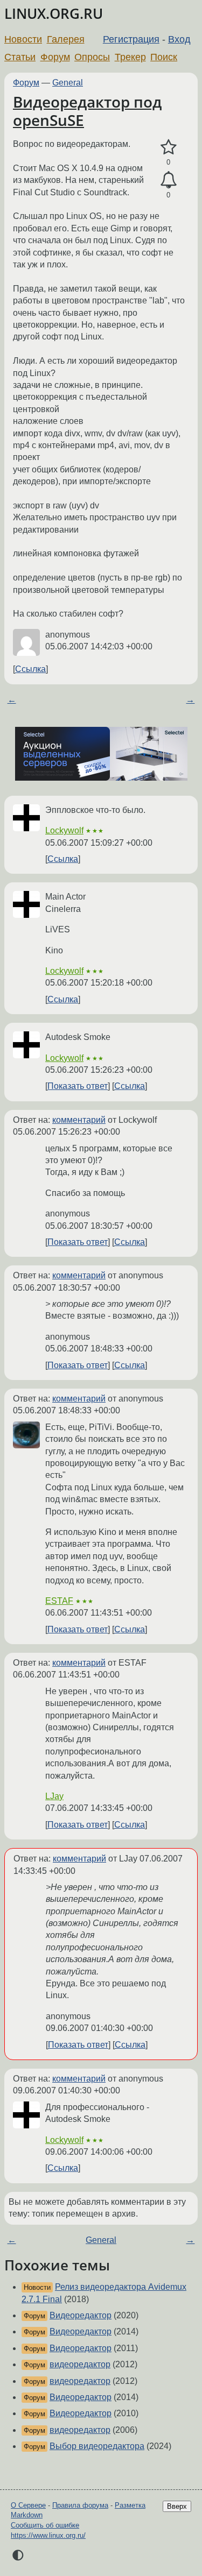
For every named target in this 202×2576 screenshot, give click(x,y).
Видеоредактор (81, 2315)
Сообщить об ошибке (45, 2525)
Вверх (177, 2506)
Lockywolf (64, 830)
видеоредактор (80, 2364)
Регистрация (131, 39)
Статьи (20, 57)
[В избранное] (168, 147)
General (68, 83)
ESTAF (59, 1601)
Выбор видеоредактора (97, 2446)
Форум (55, 57)
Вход (179, 39)
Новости (23, 39)
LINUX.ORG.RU (54, 14)
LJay (54, 1796)
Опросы (92, 57)
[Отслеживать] (168, 180)
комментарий (79, 1120)
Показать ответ (78, 1086)
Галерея (66, 39)
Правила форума (80, 2505)
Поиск (164, 57)
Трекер (130, 57)
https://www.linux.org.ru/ (48, 2535)
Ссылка (30, 669)
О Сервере (28, 2505)
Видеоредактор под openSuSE (87, 111)
